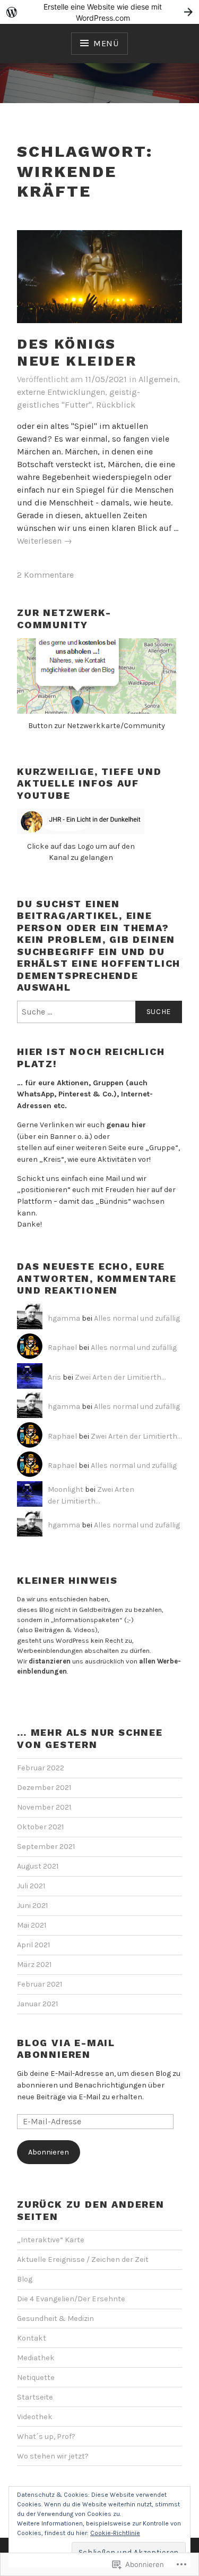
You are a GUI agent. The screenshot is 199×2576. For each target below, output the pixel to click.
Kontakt (32, 2338)
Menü (106, 43)
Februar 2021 (40, 1984)
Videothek (35, 2417)
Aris (54, 1377)
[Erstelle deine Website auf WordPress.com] (99, 12)
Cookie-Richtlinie (115, 2533)
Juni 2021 (32, 1906)
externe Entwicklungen (61, 392)
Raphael (62, 1348)
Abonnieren (49, 2152)
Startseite (35, 2397)
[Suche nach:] (99, 1012)
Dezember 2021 (44, 1788)
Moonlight (66, 1489)
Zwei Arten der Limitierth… (120, 1377)
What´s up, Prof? (46, 2436)
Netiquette (36, 2377)
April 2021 (33, 1945)
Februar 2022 (41, 1768)
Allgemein (158, 379)
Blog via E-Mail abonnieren (66, 2049)
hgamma (64, 1318)
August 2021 (38, 1866)
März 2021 (34, 1965)
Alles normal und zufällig (137, 1318)
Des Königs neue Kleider (77, 353)
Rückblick (116, 405)
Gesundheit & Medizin (55, 2319)
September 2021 (46, 1847)
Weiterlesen (45, 541)
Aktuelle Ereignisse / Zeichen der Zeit (83, 2260)
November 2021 (44, 1807)
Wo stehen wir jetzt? (53, 2456)
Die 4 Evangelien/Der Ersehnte (71, 2299)
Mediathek (36, 2358)
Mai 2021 (32, 1925)
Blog (25, 2279)
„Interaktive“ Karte (51, 2240)
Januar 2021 (37, 2004)
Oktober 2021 (40, 1827)
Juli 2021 (31, 1886)
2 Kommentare (45, 575)
